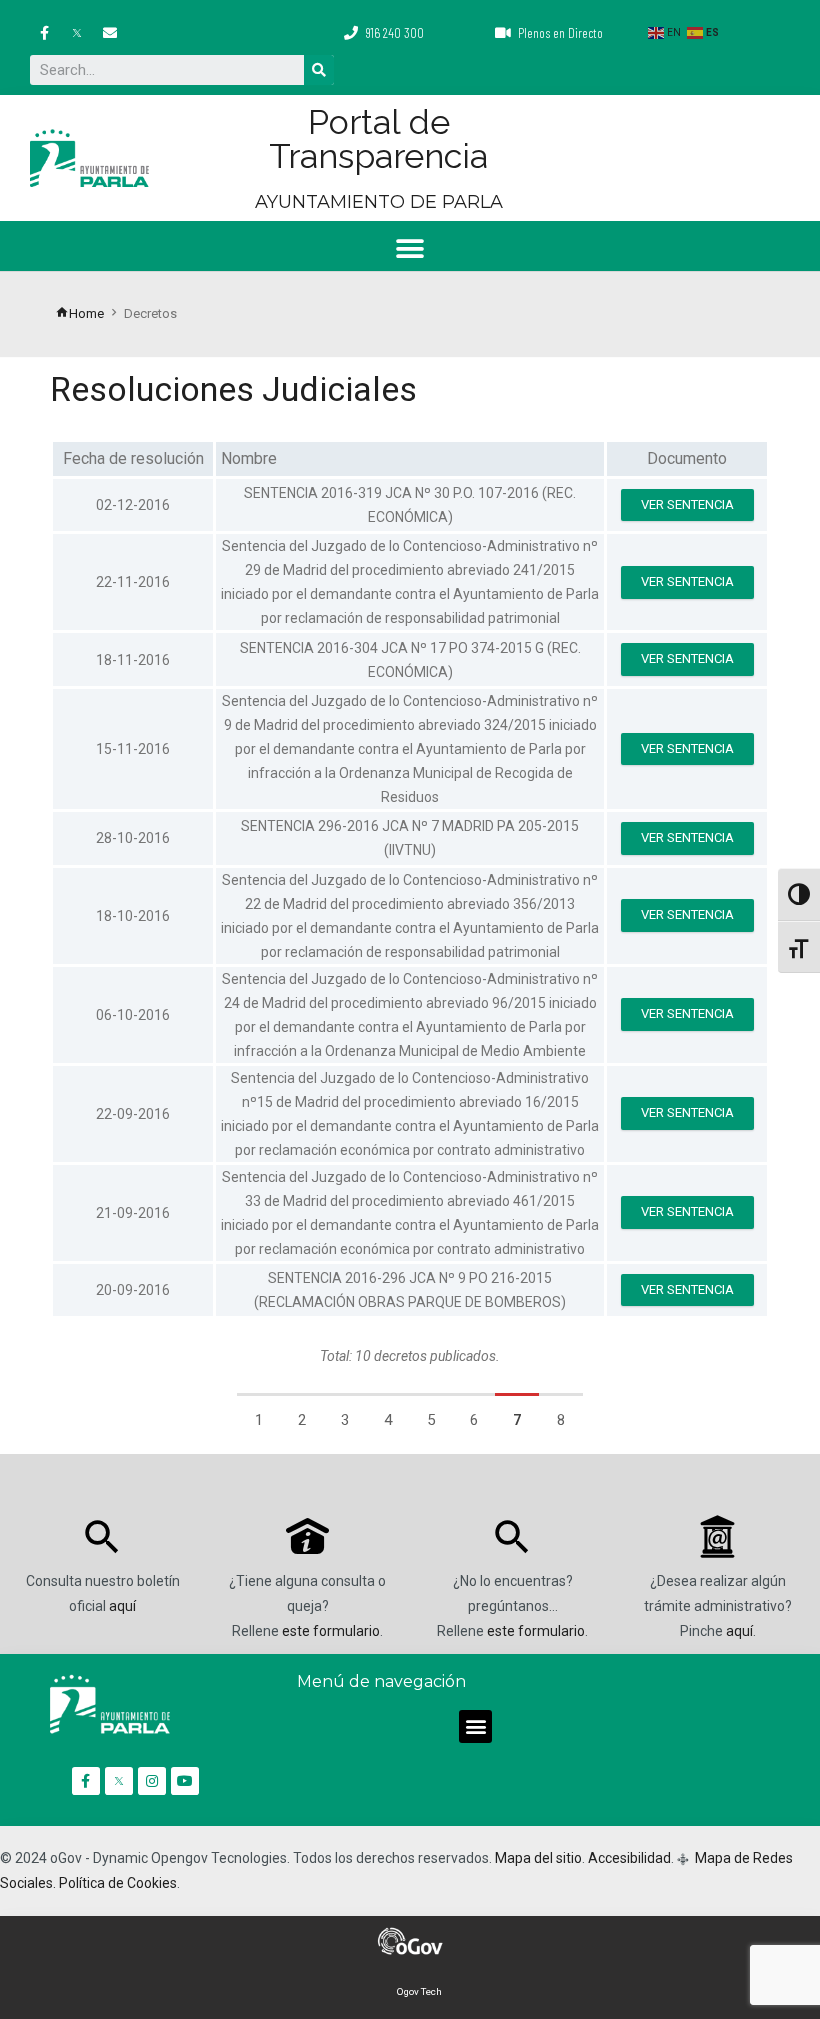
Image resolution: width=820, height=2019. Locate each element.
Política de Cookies (118, 1883)
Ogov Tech (419, 1991)
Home (86, 313)
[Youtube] (185, 1781)
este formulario (331, 1631)
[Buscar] (319, 70)
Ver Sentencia (687, 504)
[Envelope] (110, 33)
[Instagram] (152, 1781)
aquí (122, 1606)
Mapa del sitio (538, 1858)
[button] (410, 248)
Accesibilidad (629, 1858)
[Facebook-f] (44, 33)
